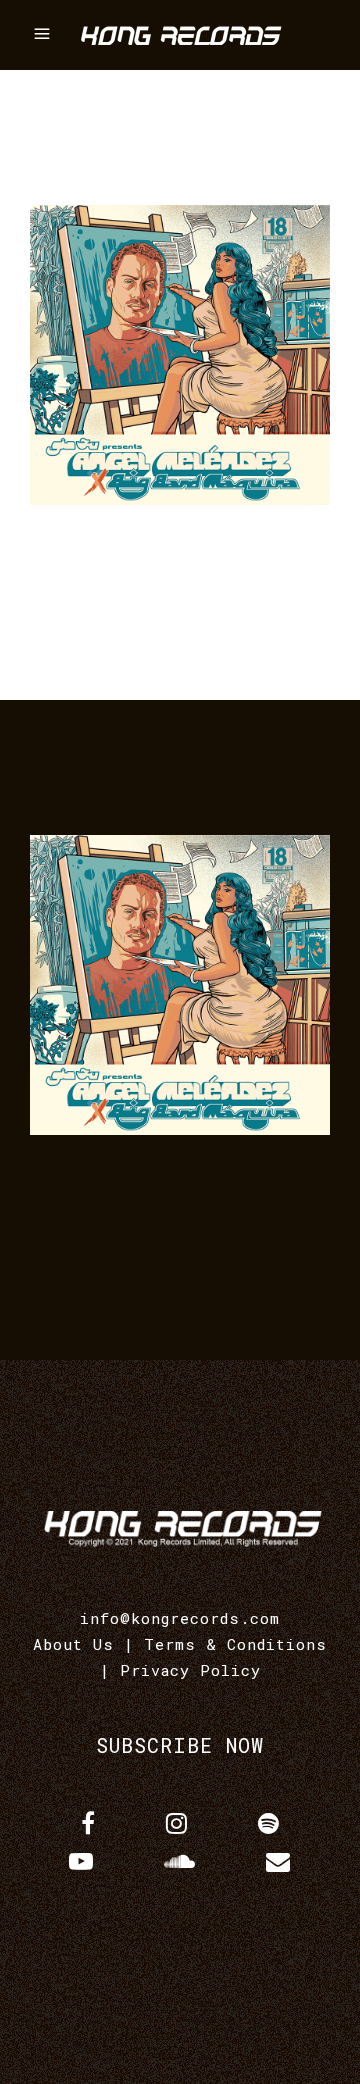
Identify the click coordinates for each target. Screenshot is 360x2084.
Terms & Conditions (235, 1644)
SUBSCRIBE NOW (180, 1745)
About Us (73, 1644)
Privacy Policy (190, 1670)
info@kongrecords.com (180, 1618)
